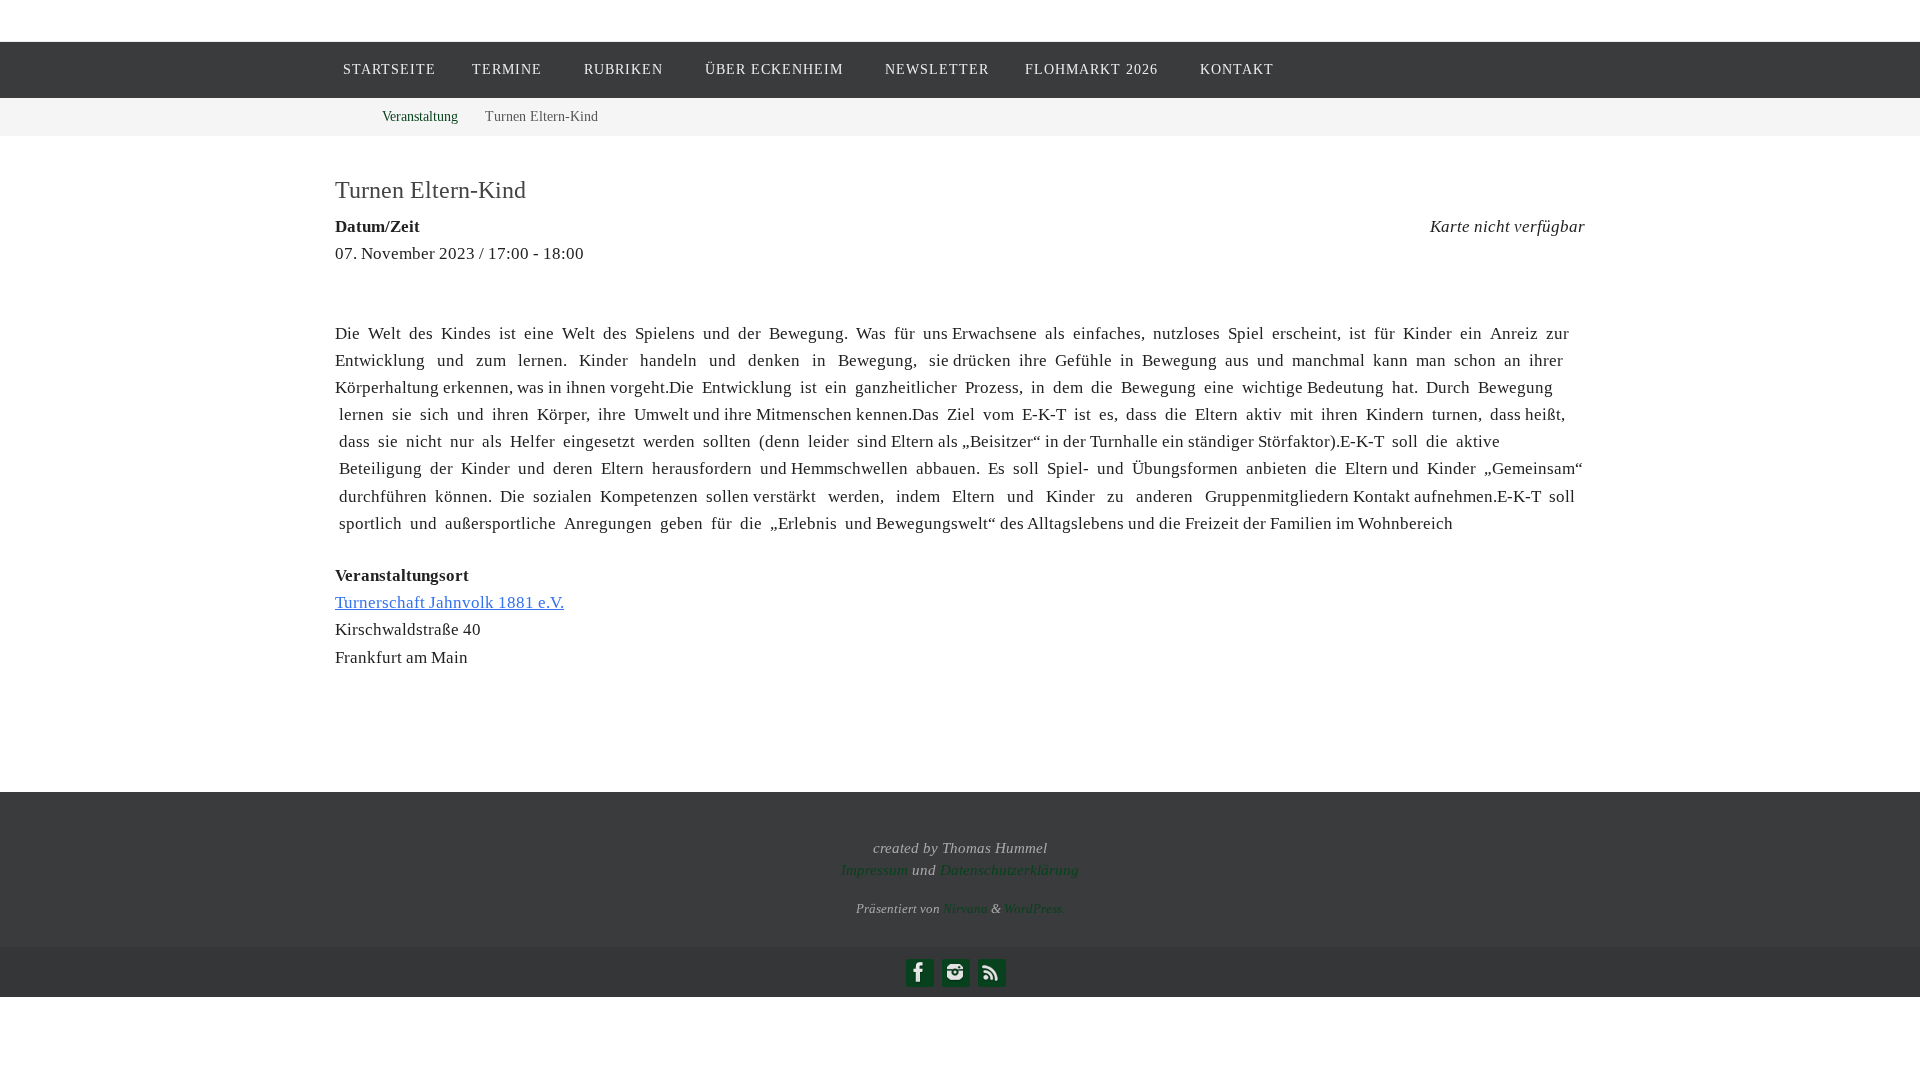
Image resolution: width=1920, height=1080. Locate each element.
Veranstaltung (420, 116)
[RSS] (991, 972)
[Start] (349, 116)
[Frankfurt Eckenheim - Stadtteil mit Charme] (919, 972)
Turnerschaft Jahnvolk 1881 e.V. (449, 602)
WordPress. (1034, 908)
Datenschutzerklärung (1009, 870)
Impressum (874, 870)
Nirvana (965, 908)
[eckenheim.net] (955, 972)
